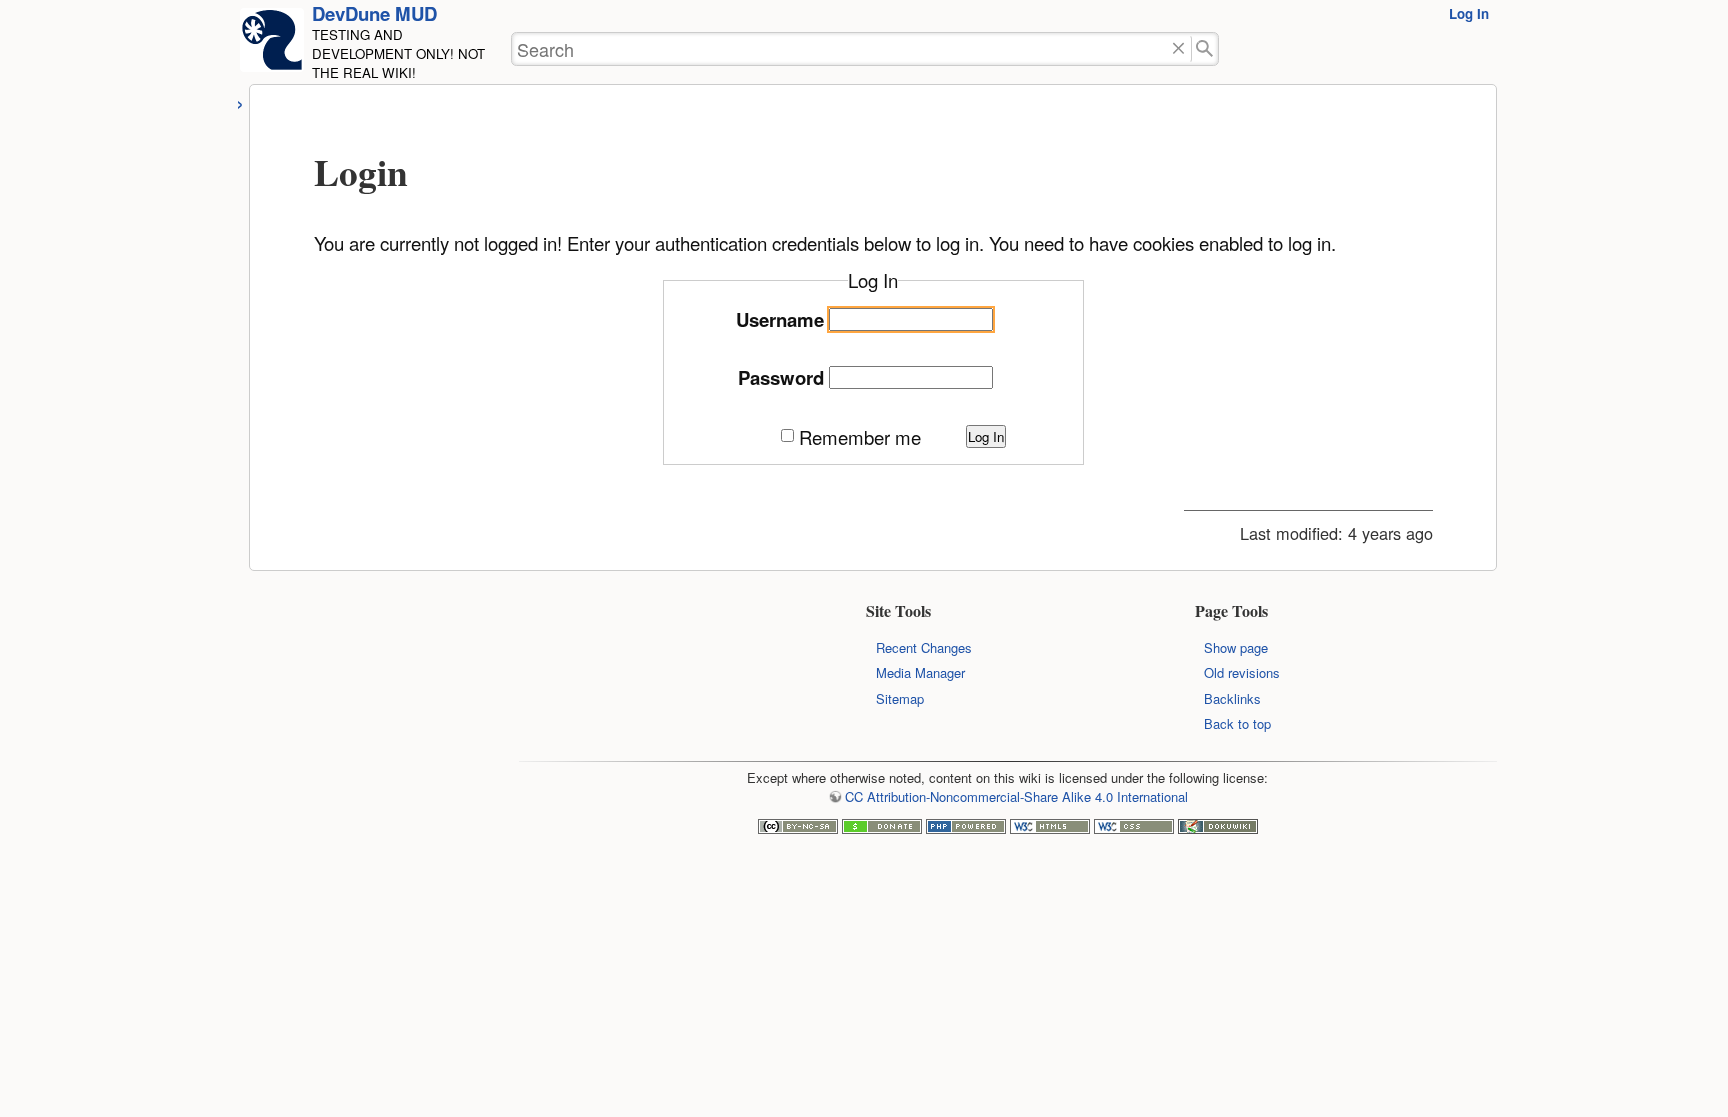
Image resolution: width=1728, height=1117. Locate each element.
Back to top (1237, 723)
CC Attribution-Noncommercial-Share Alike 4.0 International (1016, 796)
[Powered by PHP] (966, 828)
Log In (1469, 13)
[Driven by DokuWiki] (1218, 828)
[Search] (1205, 49)
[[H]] (272, 46)
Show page (1236, 647)
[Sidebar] (240, 101)
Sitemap (900, 698)
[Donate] (882, 828)
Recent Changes (924, 647)
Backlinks (1232, 698)
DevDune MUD (374, 13)
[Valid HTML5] (1050, 828)
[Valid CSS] (1134, 828)
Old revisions (1242, 672)
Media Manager (920, 672)
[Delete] (1178, 49)
